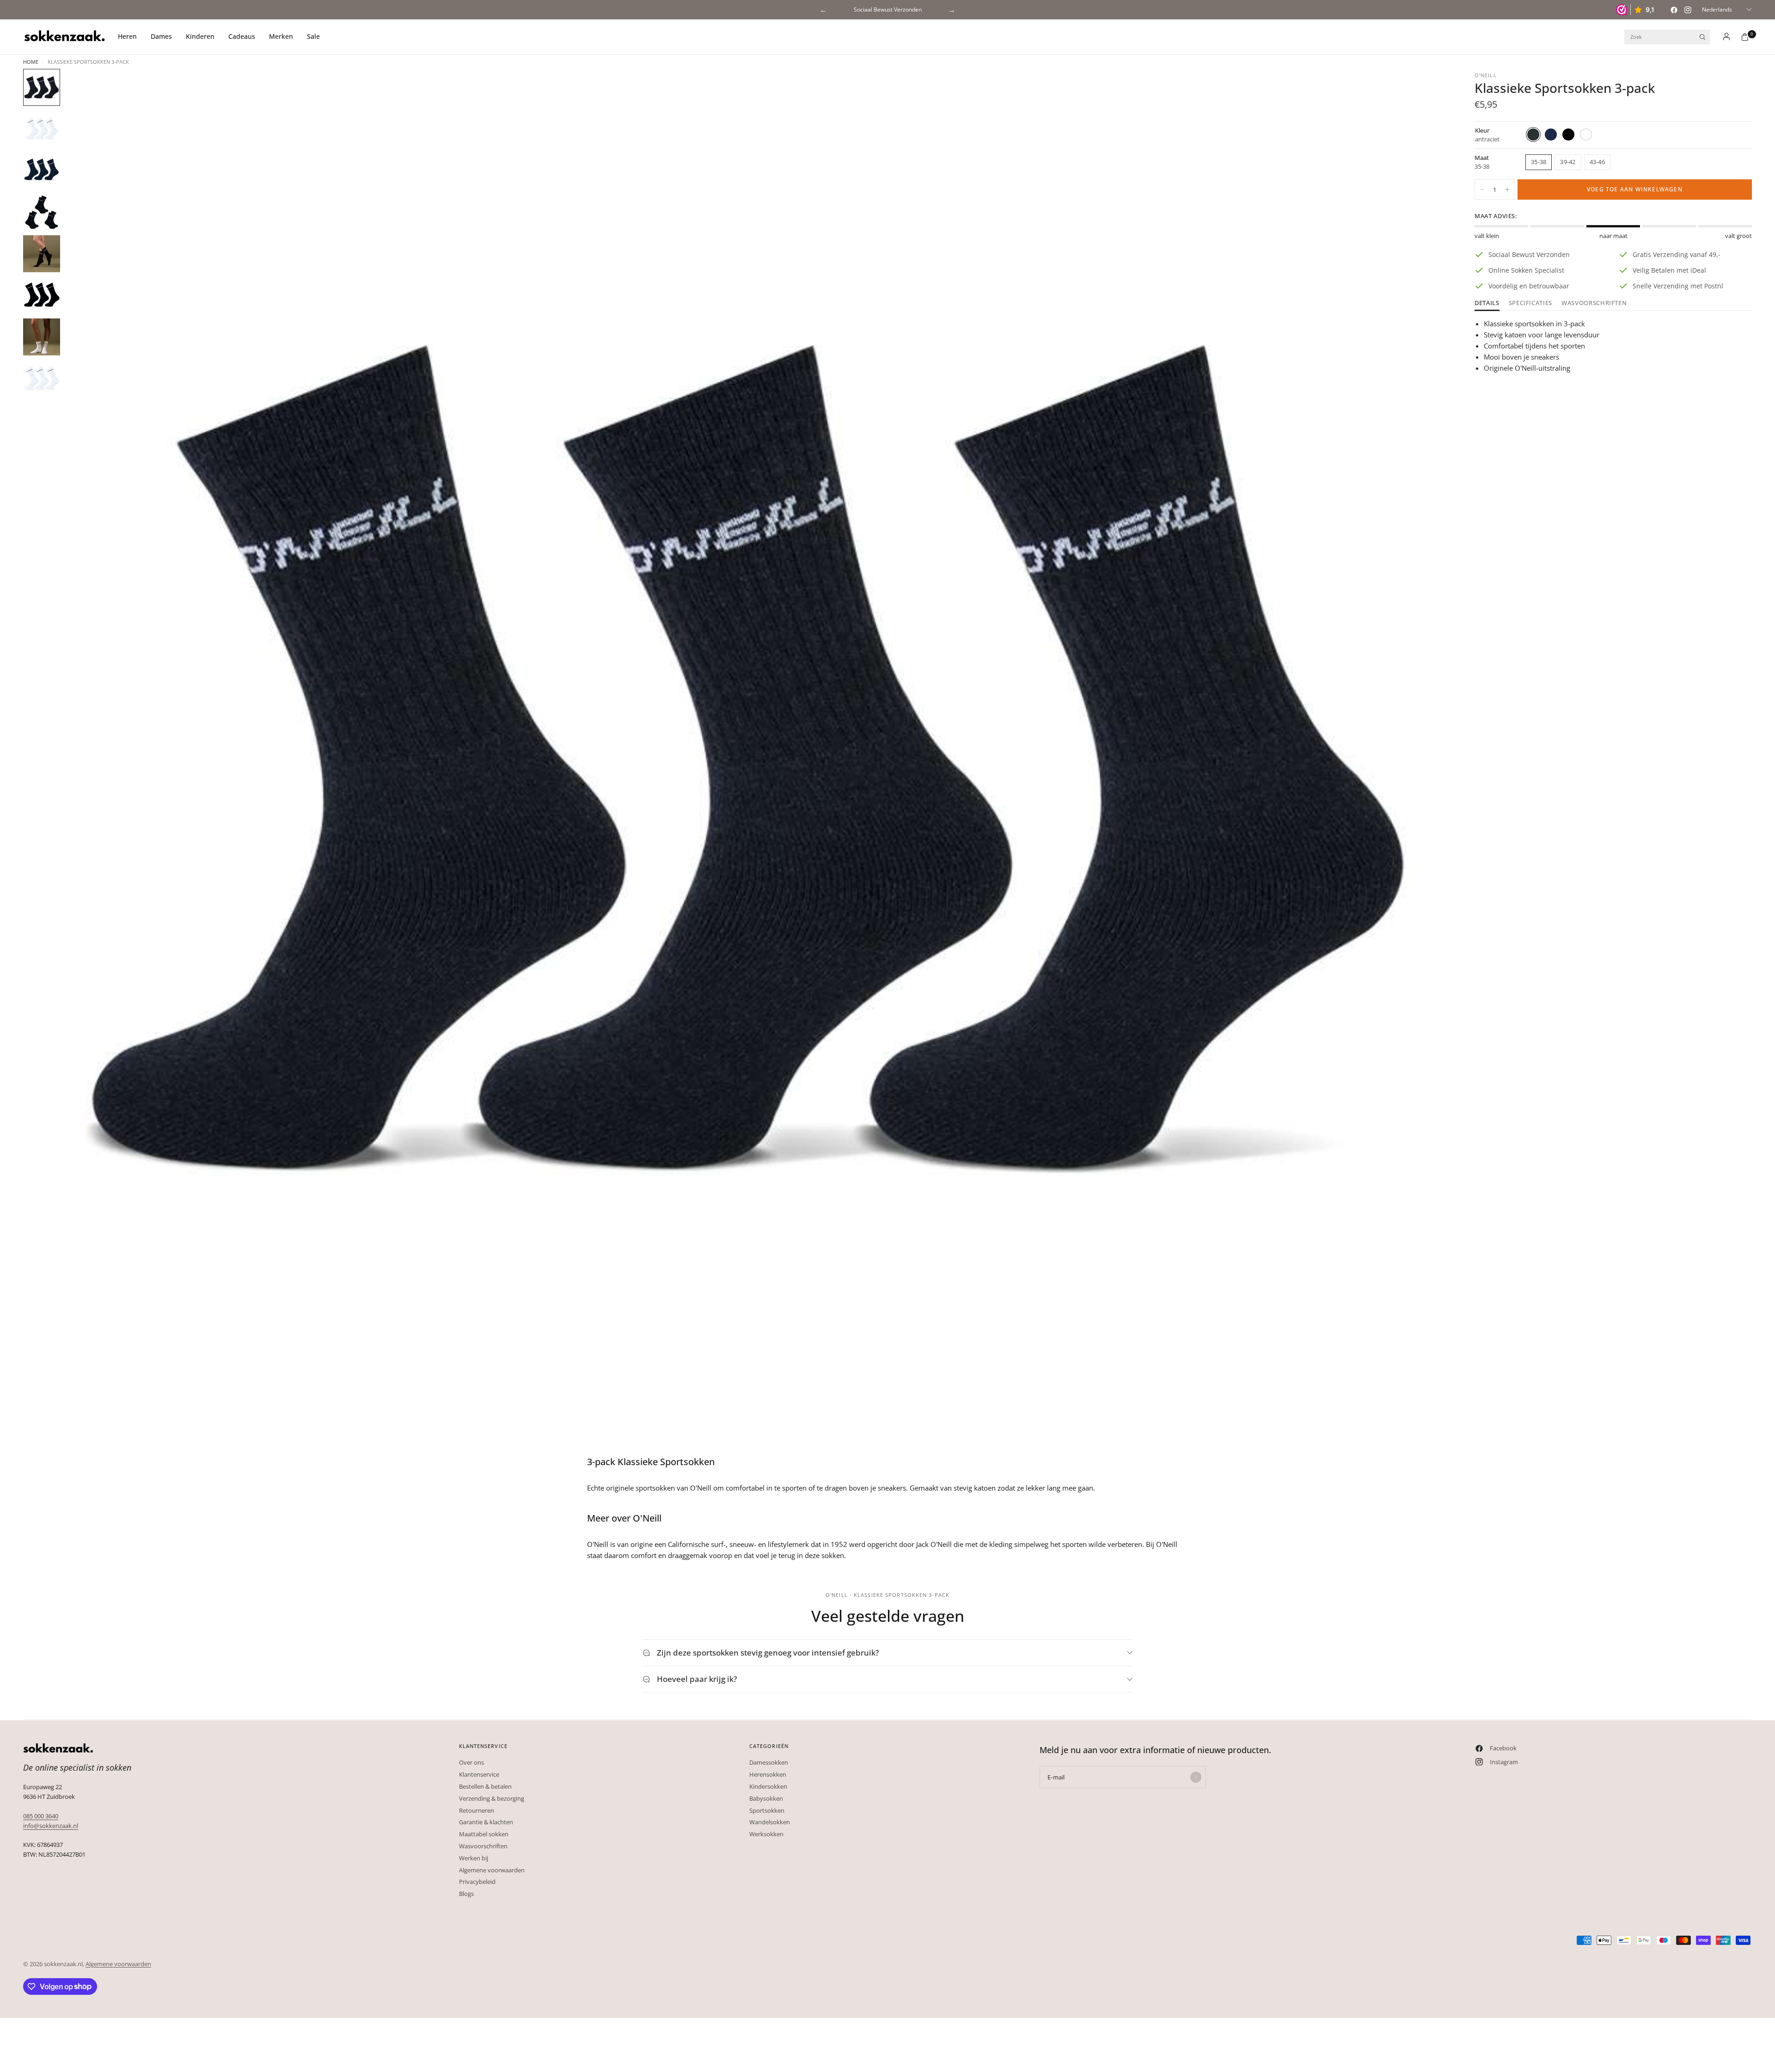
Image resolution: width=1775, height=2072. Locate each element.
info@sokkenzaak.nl (51, 1826)
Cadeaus (242, 36)
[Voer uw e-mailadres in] (1196, 1777)
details (1487, 303)
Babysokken (766, 1798)
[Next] (1423, 760)
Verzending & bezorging (492, 1798)
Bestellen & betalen (485, 1786)
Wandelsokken (770, 1822)
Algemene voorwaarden (492, 1870)
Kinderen (200, 36)
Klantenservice (479, 1774)
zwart (1568, 134)
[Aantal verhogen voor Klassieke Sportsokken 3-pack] (1507, 189)
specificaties (1530, 303)
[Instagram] (1688, 10)
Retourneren (477, 1810)
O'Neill (1486, 75)
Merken (281, 36)
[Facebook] (1674, 10)
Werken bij (474, 1858)
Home (31, 62)
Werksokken (766, 1834)
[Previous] (88, 760)
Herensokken (768, 1774)
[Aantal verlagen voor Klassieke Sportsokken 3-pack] (1482, 189)
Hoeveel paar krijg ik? (697, 1679)
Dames (161, 36)
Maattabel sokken (484, 1834)
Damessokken (769, 1762)
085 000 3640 (41, 1816)
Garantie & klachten (486, 1822)
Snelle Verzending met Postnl (887, 9)
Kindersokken (768, 1786)
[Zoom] (1427, 88)
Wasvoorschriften (1594, 303)
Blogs (466, 1894)
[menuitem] (131, 37)
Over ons (471, 1762)
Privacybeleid (477, 1882)
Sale (313, 36)
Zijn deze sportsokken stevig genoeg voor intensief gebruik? (768, 1653)
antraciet (1533, 134)
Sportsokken (767, 1810)
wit (1586, 134)
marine (1551, 134)
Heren (127, 36)
